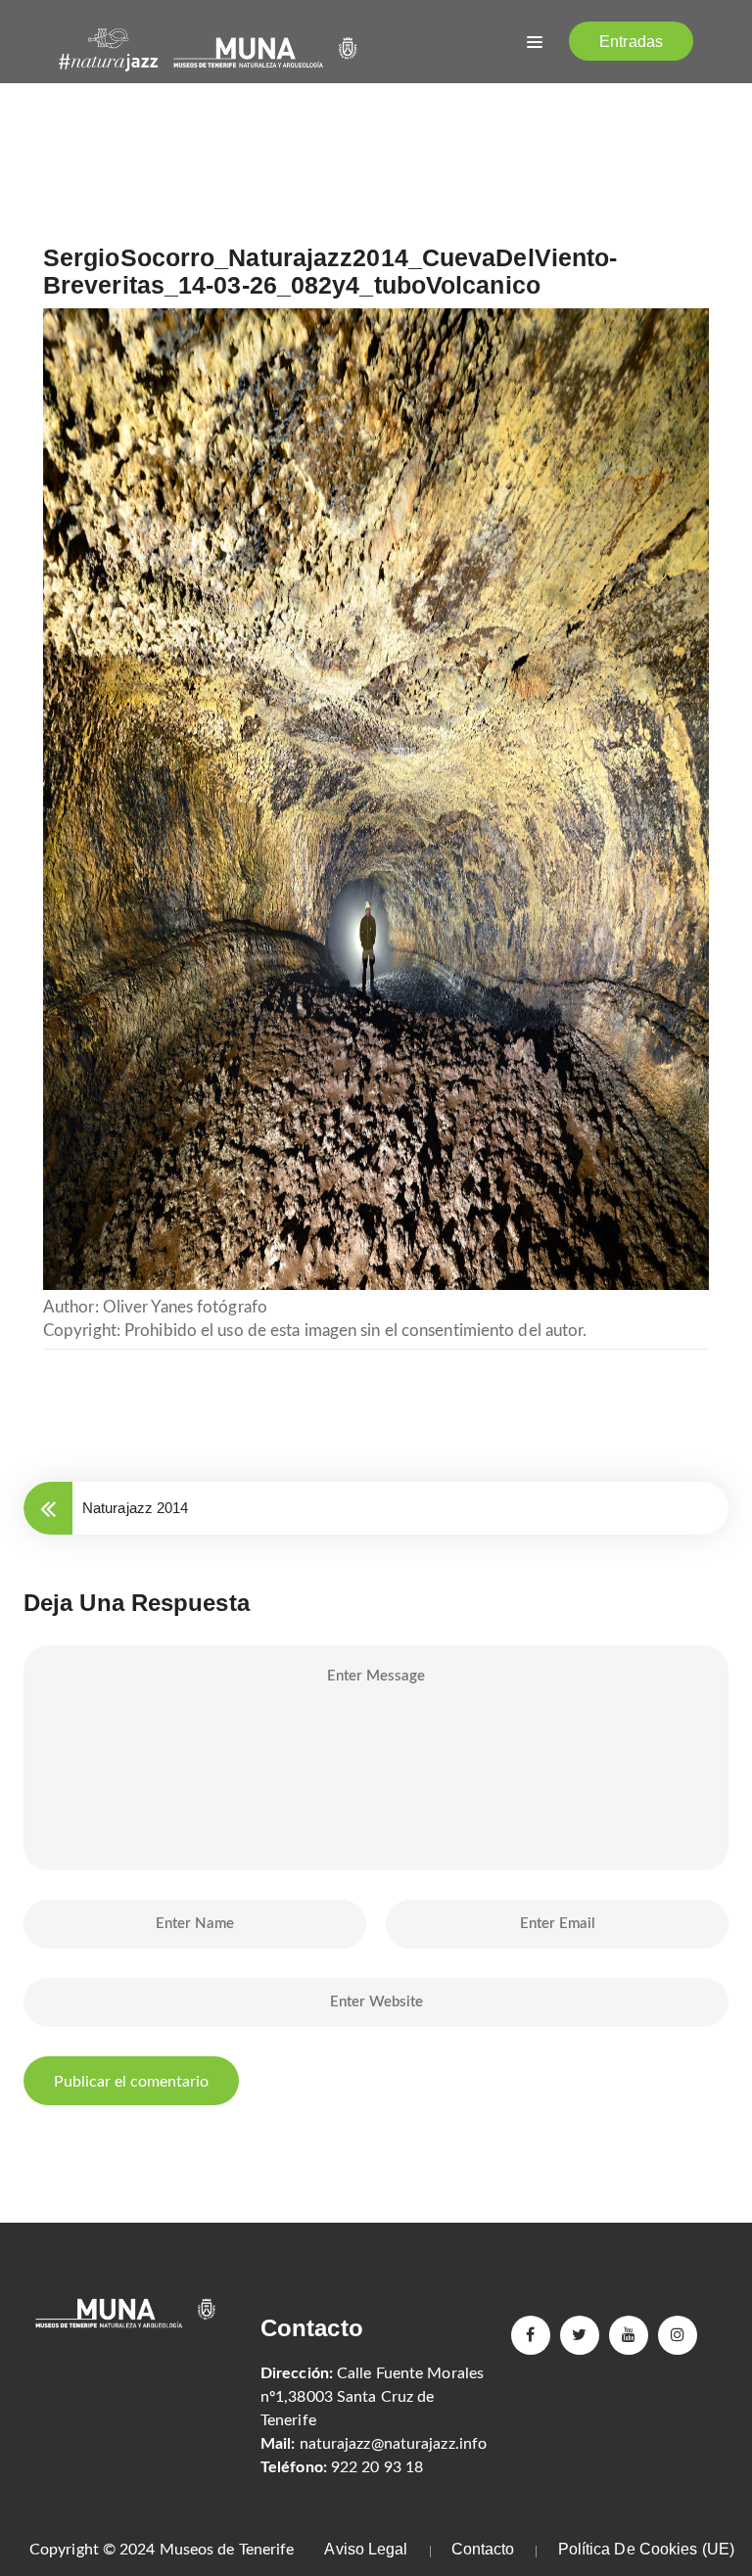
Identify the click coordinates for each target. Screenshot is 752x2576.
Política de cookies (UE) (646, 2549)
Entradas (631, 42)
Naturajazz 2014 (136, 1508)
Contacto (483, 2549)
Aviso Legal (366, 2549)
